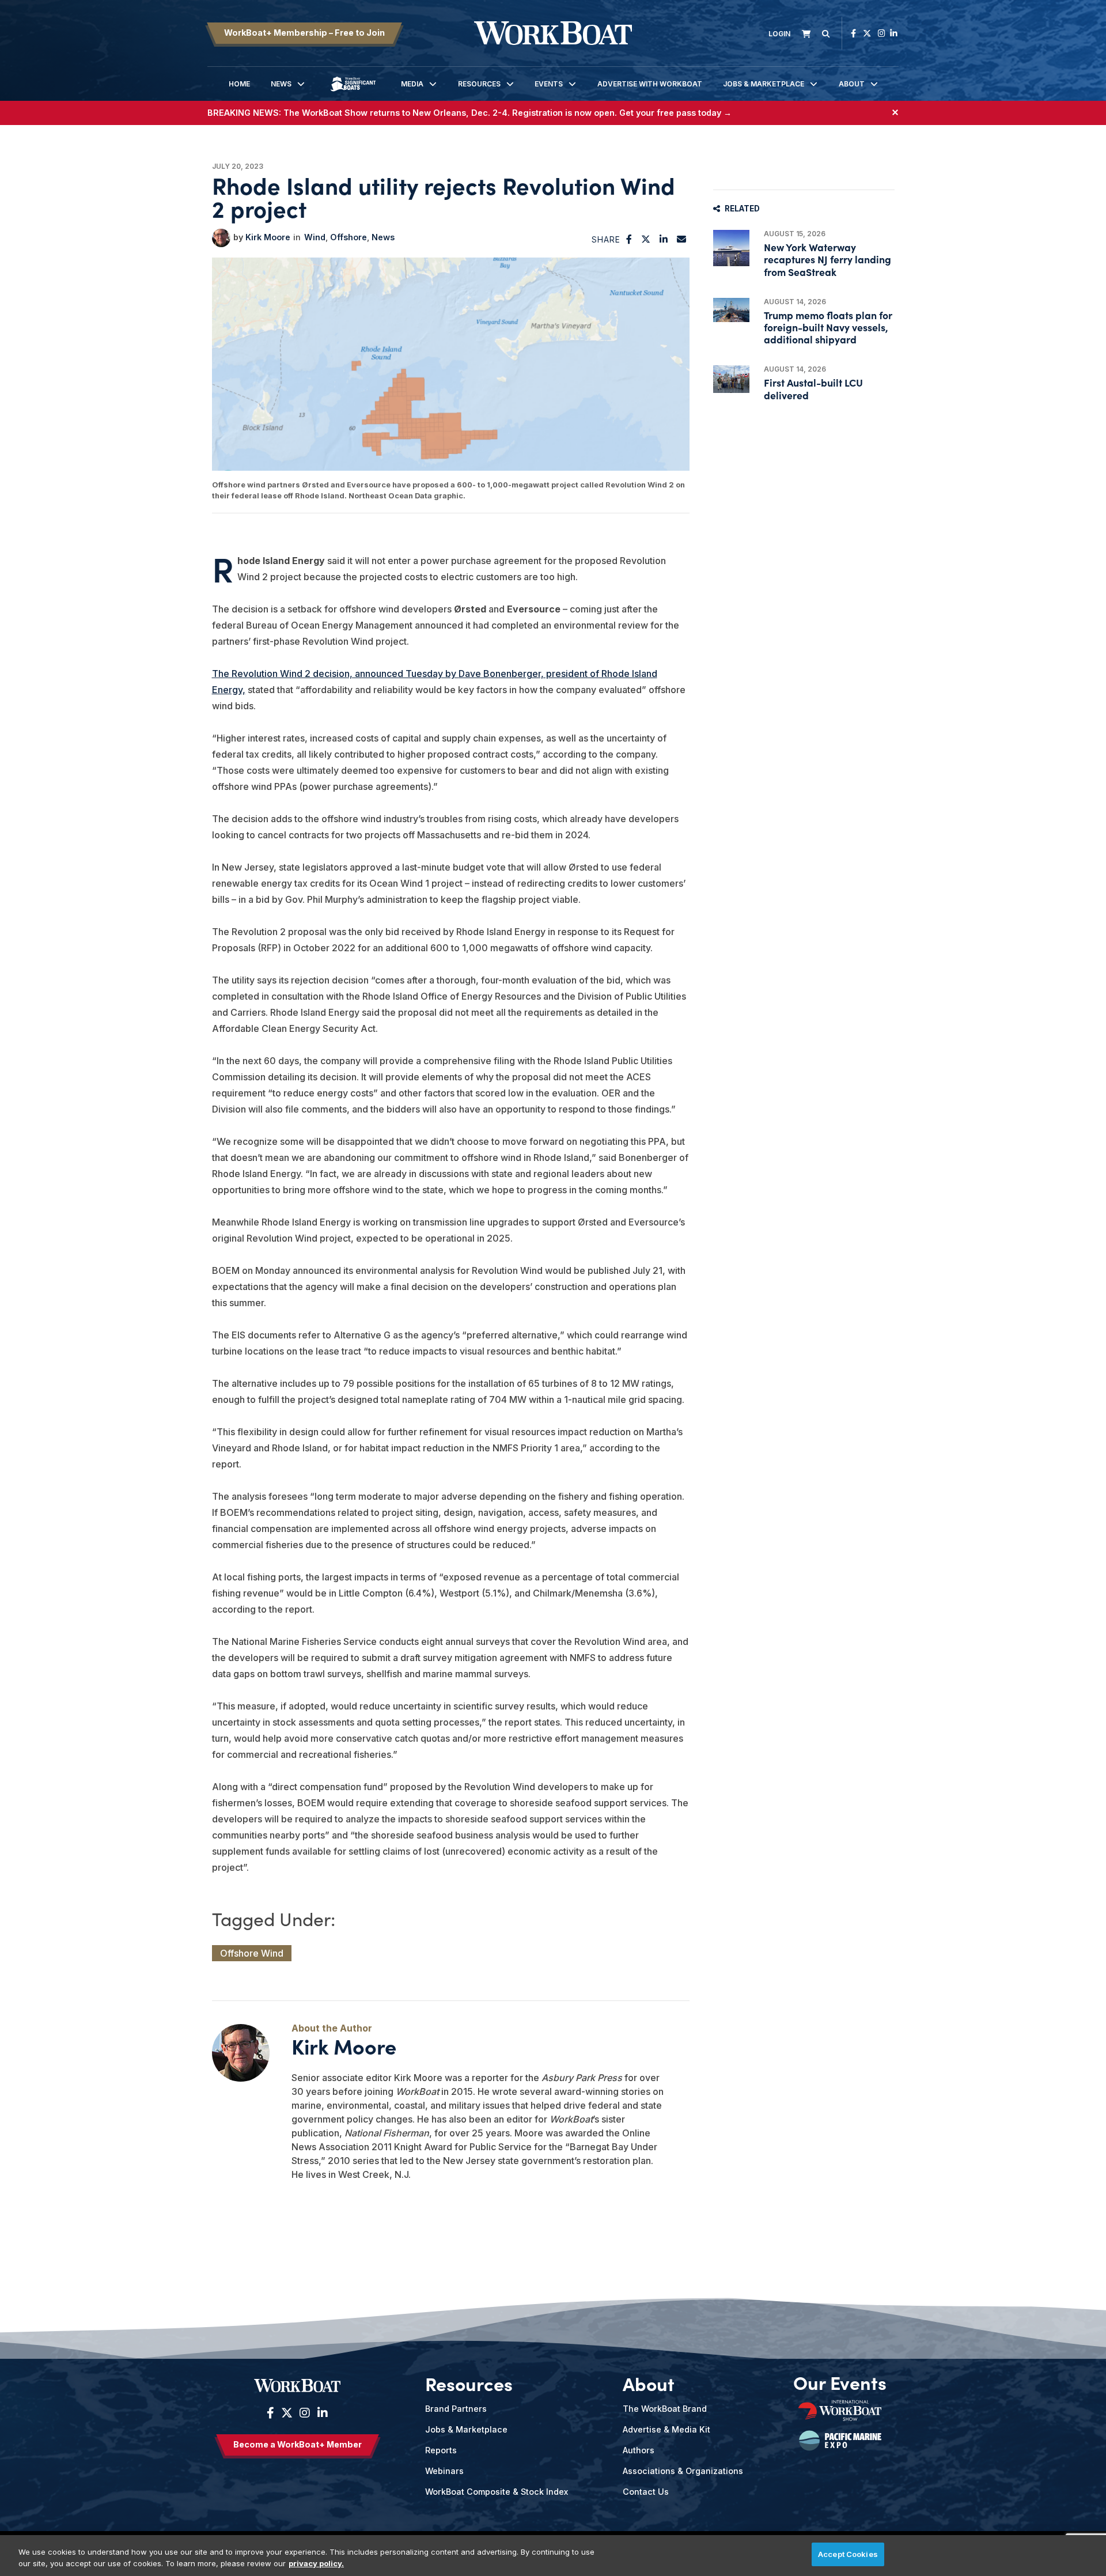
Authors (639, 2450)
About (852, 84)
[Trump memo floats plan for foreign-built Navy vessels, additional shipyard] (731, 310)
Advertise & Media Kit (666, 2429)
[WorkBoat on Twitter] (867, 33)
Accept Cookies (848, 2554)
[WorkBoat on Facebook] (853, 33)
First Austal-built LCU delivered (813, 388)
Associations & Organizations (683, 2471)
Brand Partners (456, 2409)
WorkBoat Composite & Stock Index (497, 2492)
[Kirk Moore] (221, 238)
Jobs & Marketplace (764, 84)
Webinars (444, 2471)
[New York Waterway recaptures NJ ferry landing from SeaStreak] (731, 248)
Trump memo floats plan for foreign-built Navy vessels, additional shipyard (828, 327)
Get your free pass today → (675, 113)
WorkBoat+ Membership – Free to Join (304, 33)
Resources (479, 84)
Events (549, 84)
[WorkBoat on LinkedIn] (894, 33)
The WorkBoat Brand (665, 2409)
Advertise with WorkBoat (650, 84)
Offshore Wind (252, 1953)
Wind (315, 237)
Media (412, 84)
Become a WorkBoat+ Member (298, 2444)
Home (239, 84)
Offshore (349, 237)
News (281, 84)
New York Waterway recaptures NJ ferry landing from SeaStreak (827, 259)
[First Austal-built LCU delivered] (731, 379)
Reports (441, 2450)
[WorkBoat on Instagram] (882, 33)
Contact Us (646, 2492)
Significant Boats (353, 92)
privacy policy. (316, 2563)
